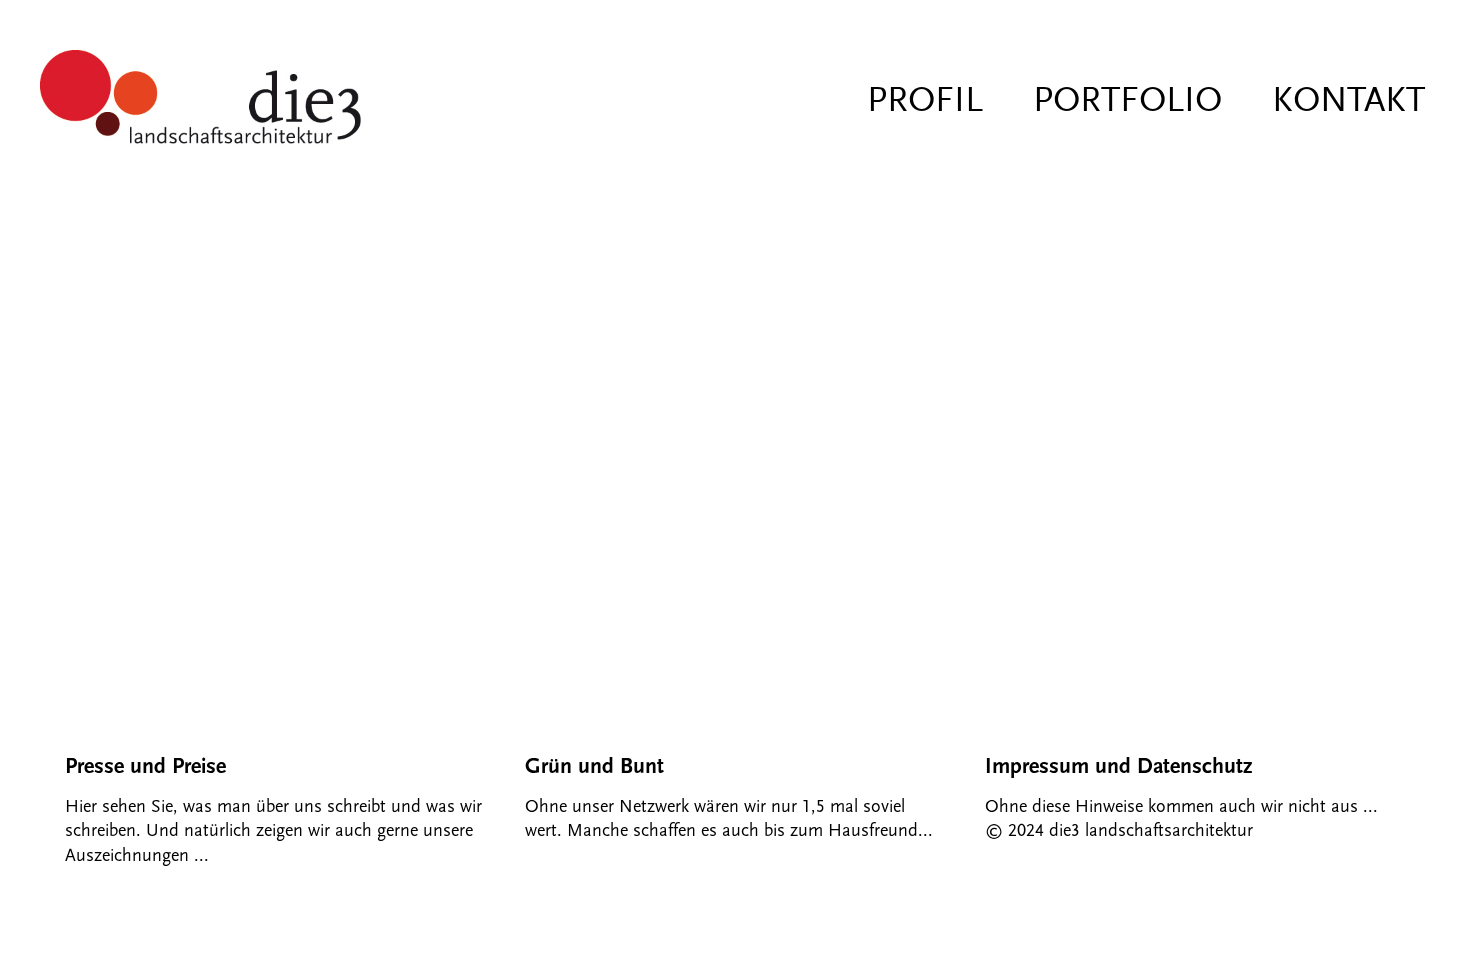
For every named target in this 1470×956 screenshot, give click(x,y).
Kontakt (1348, 100)
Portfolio (1127, 100)
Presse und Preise (145, 766)
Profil (925, 100)
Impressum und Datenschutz (1118, 766)
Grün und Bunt (594, 766)
